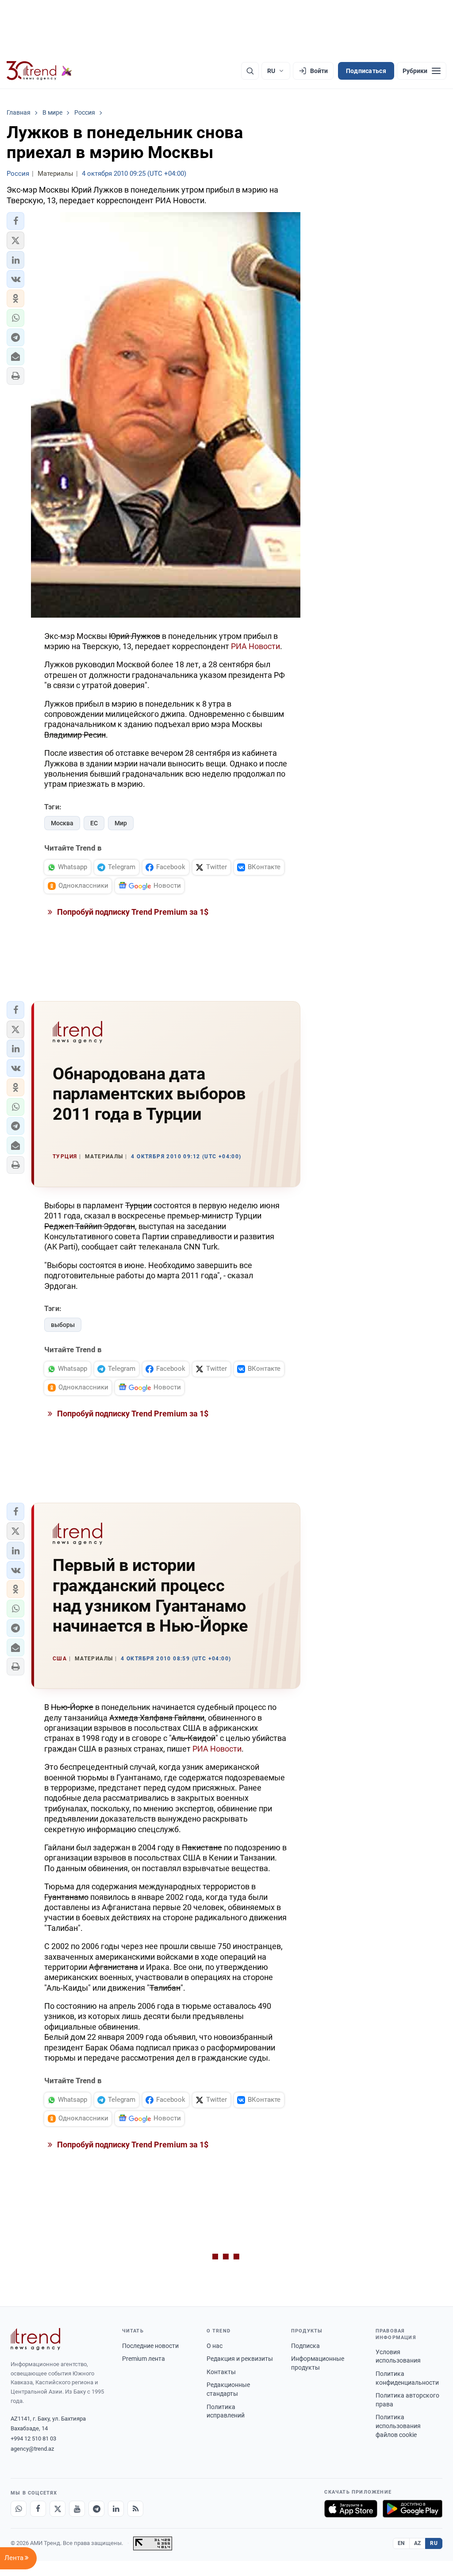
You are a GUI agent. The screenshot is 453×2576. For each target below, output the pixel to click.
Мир (121, 823)
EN (401, 2543)
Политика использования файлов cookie (398, 2426)
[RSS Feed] (135, 2509)
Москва (62, 823)
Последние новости (150, 2346)
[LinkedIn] (116, 2509)
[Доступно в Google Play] (413, 2509)
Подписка (305, 2346)
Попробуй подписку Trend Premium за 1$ (132, 912)
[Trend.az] (39, 71)
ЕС (94, 823)
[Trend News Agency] (35, 2339)
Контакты (221, 2372)
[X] (58, 2509)
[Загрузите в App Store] (351, 2509)
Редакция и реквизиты (240, 2359)
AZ (418, 2543)
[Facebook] (38, 2509)
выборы (63, 1325)
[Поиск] (250, 71)
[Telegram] (96, 2509)
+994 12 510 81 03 (33, 2439)
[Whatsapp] (19, 2509)
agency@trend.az (32, 2449)
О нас (215, 2346)
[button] (15, 221)
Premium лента (144, 2359)
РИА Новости (255, 646)
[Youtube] (77, 2509)
